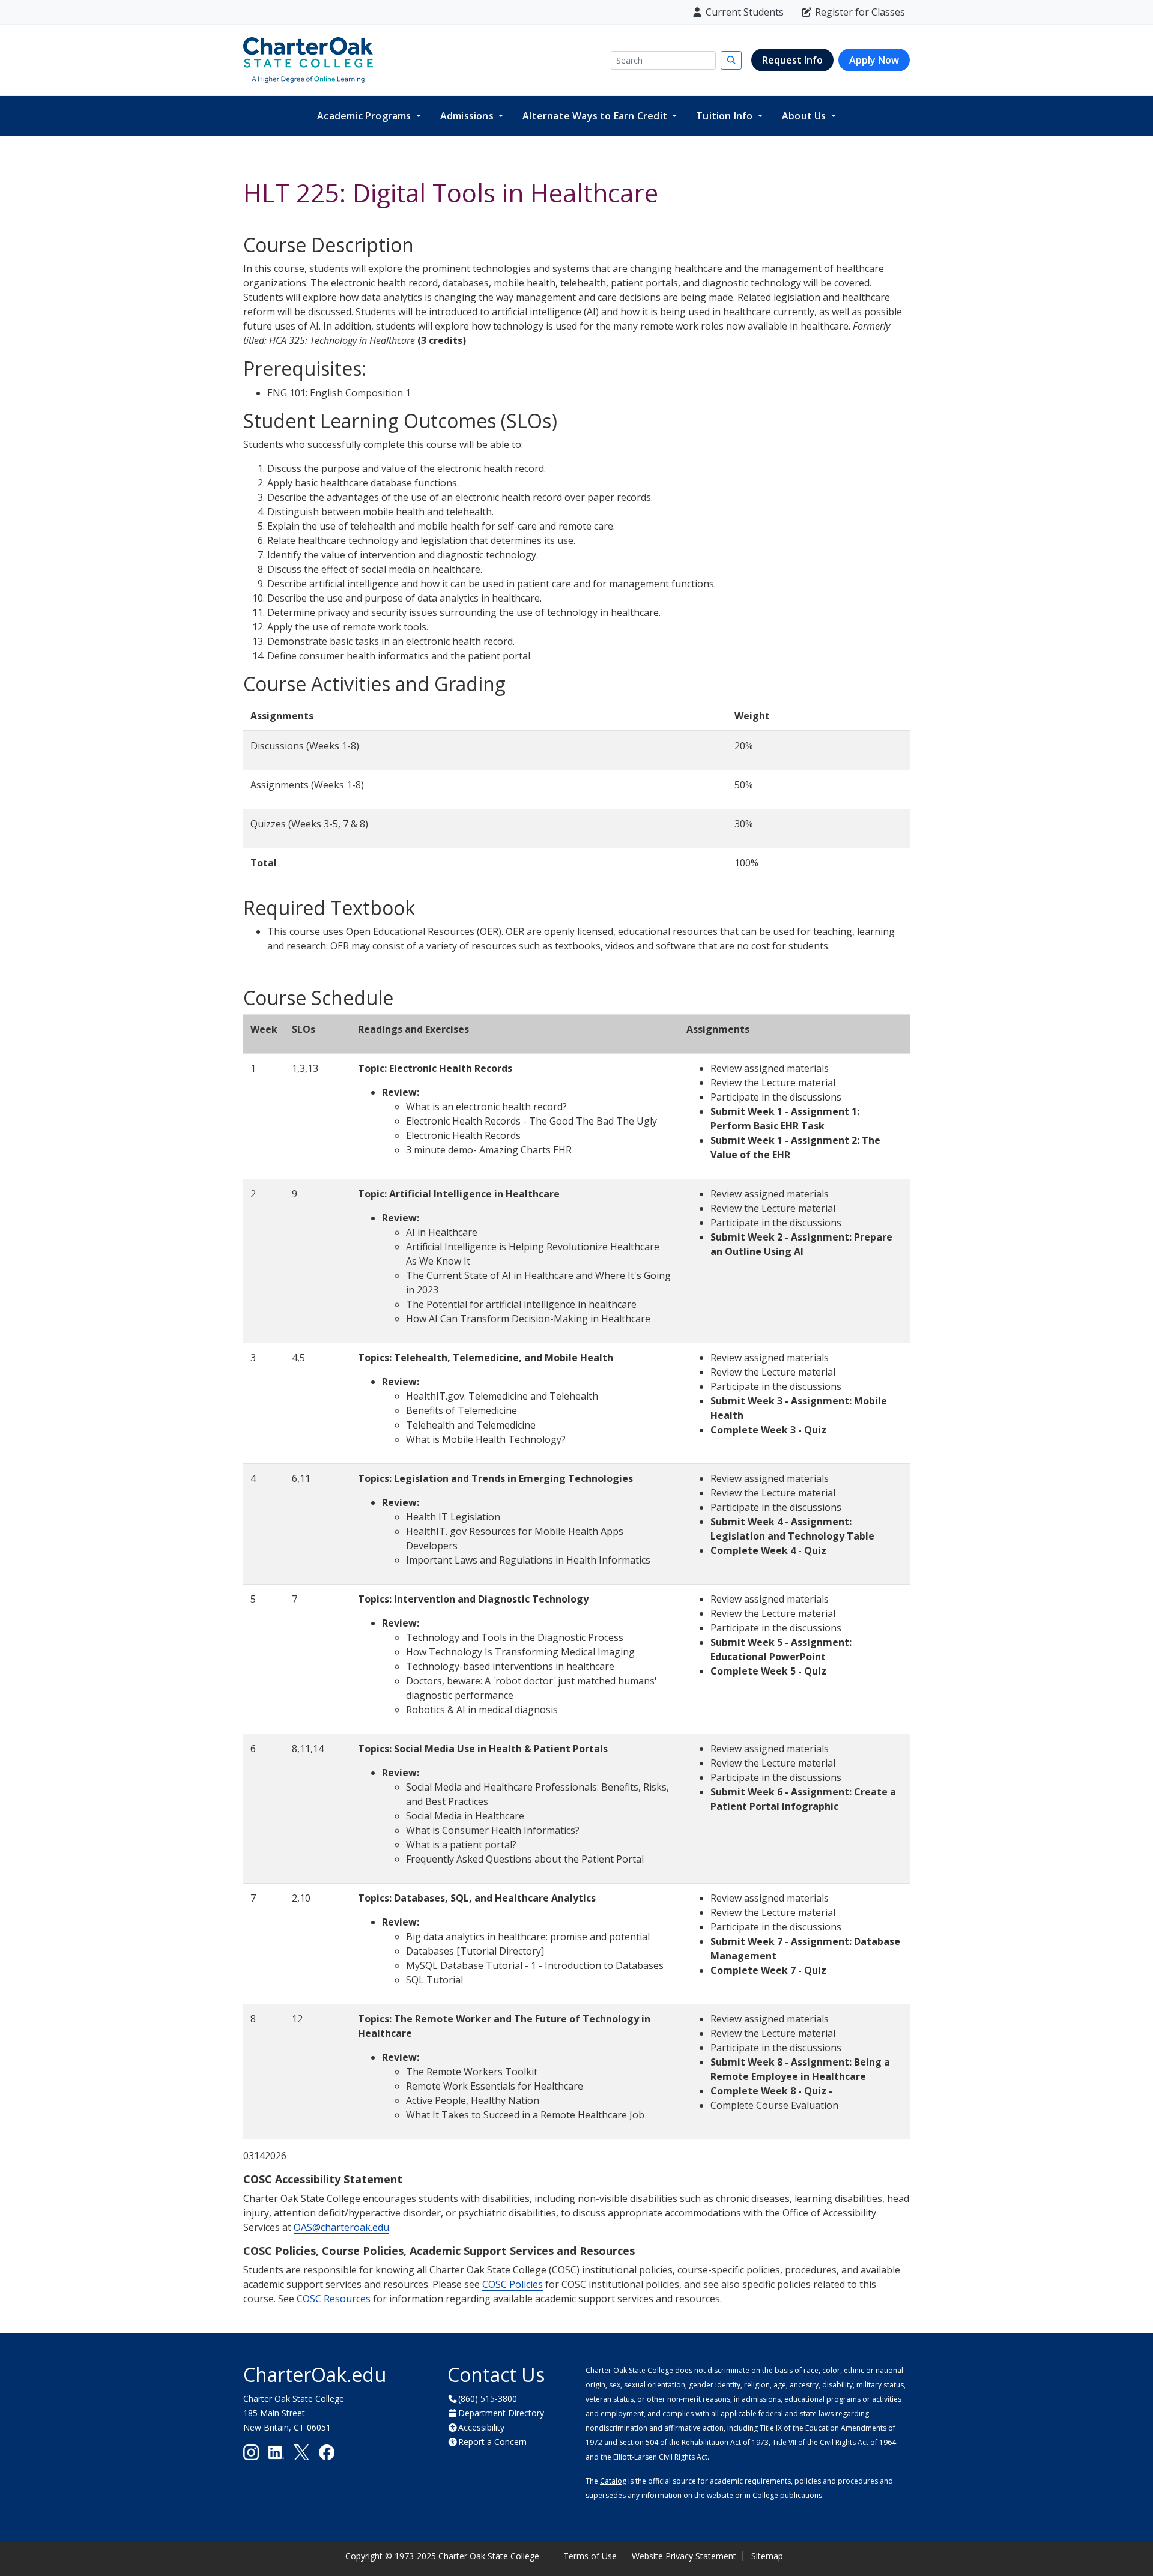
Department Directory (501, 2413)
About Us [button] (805, 116)
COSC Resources (334, 2299)
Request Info (792, 60)
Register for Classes (860, 12)
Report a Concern (492, 2442)
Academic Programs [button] (365, 116)
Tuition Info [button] (726, 116)
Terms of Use (590, 2556)
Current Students (745, 12)
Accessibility (481, 2427)
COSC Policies (513, 2284)
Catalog (613, 2481)
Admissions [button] (468, 116)
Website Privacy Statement (684, 2556)
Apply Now (874, 60)
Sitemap (767, 2556)
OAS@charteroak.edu (341, 2227)
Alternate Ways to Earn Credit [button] (596, 116)
